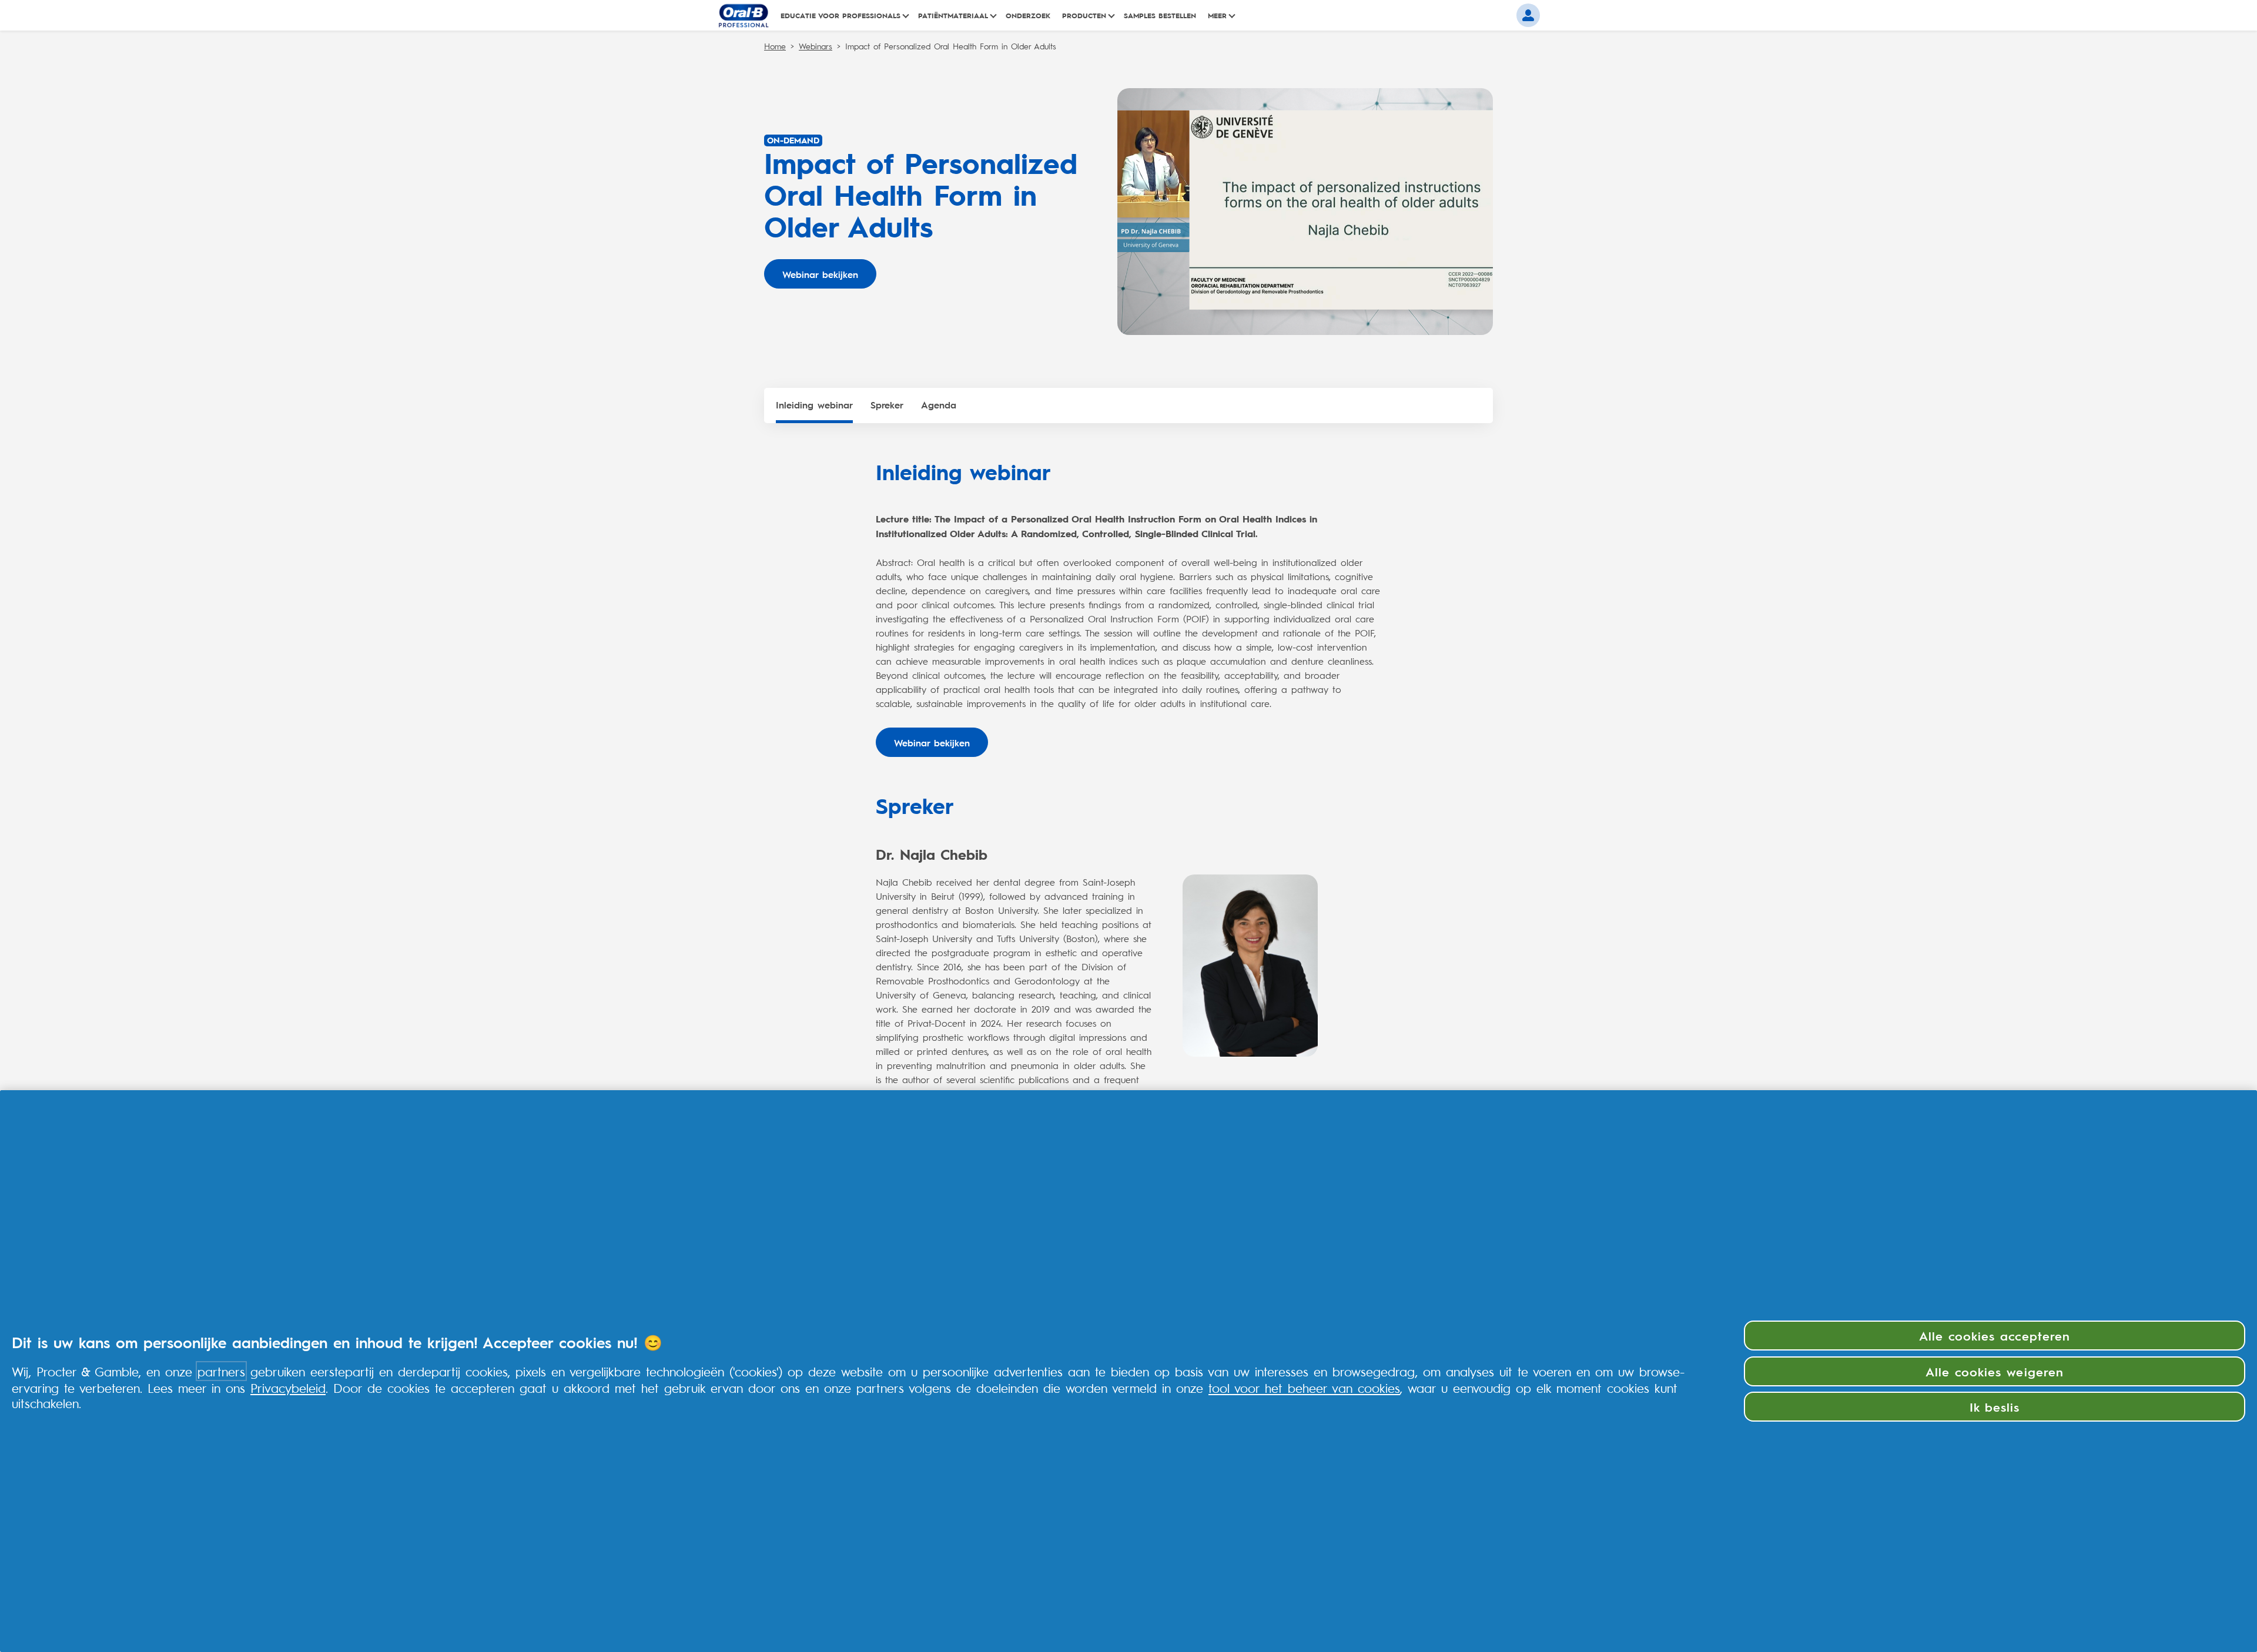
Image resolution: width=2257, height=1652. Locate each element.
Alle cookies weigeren (1995, 1371)
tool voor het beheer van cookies (1304, 1388)
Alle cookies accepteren (1995, 1335)
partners (221, 1371)
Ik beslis (1995, 1406)
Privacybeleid (288, 1388)
